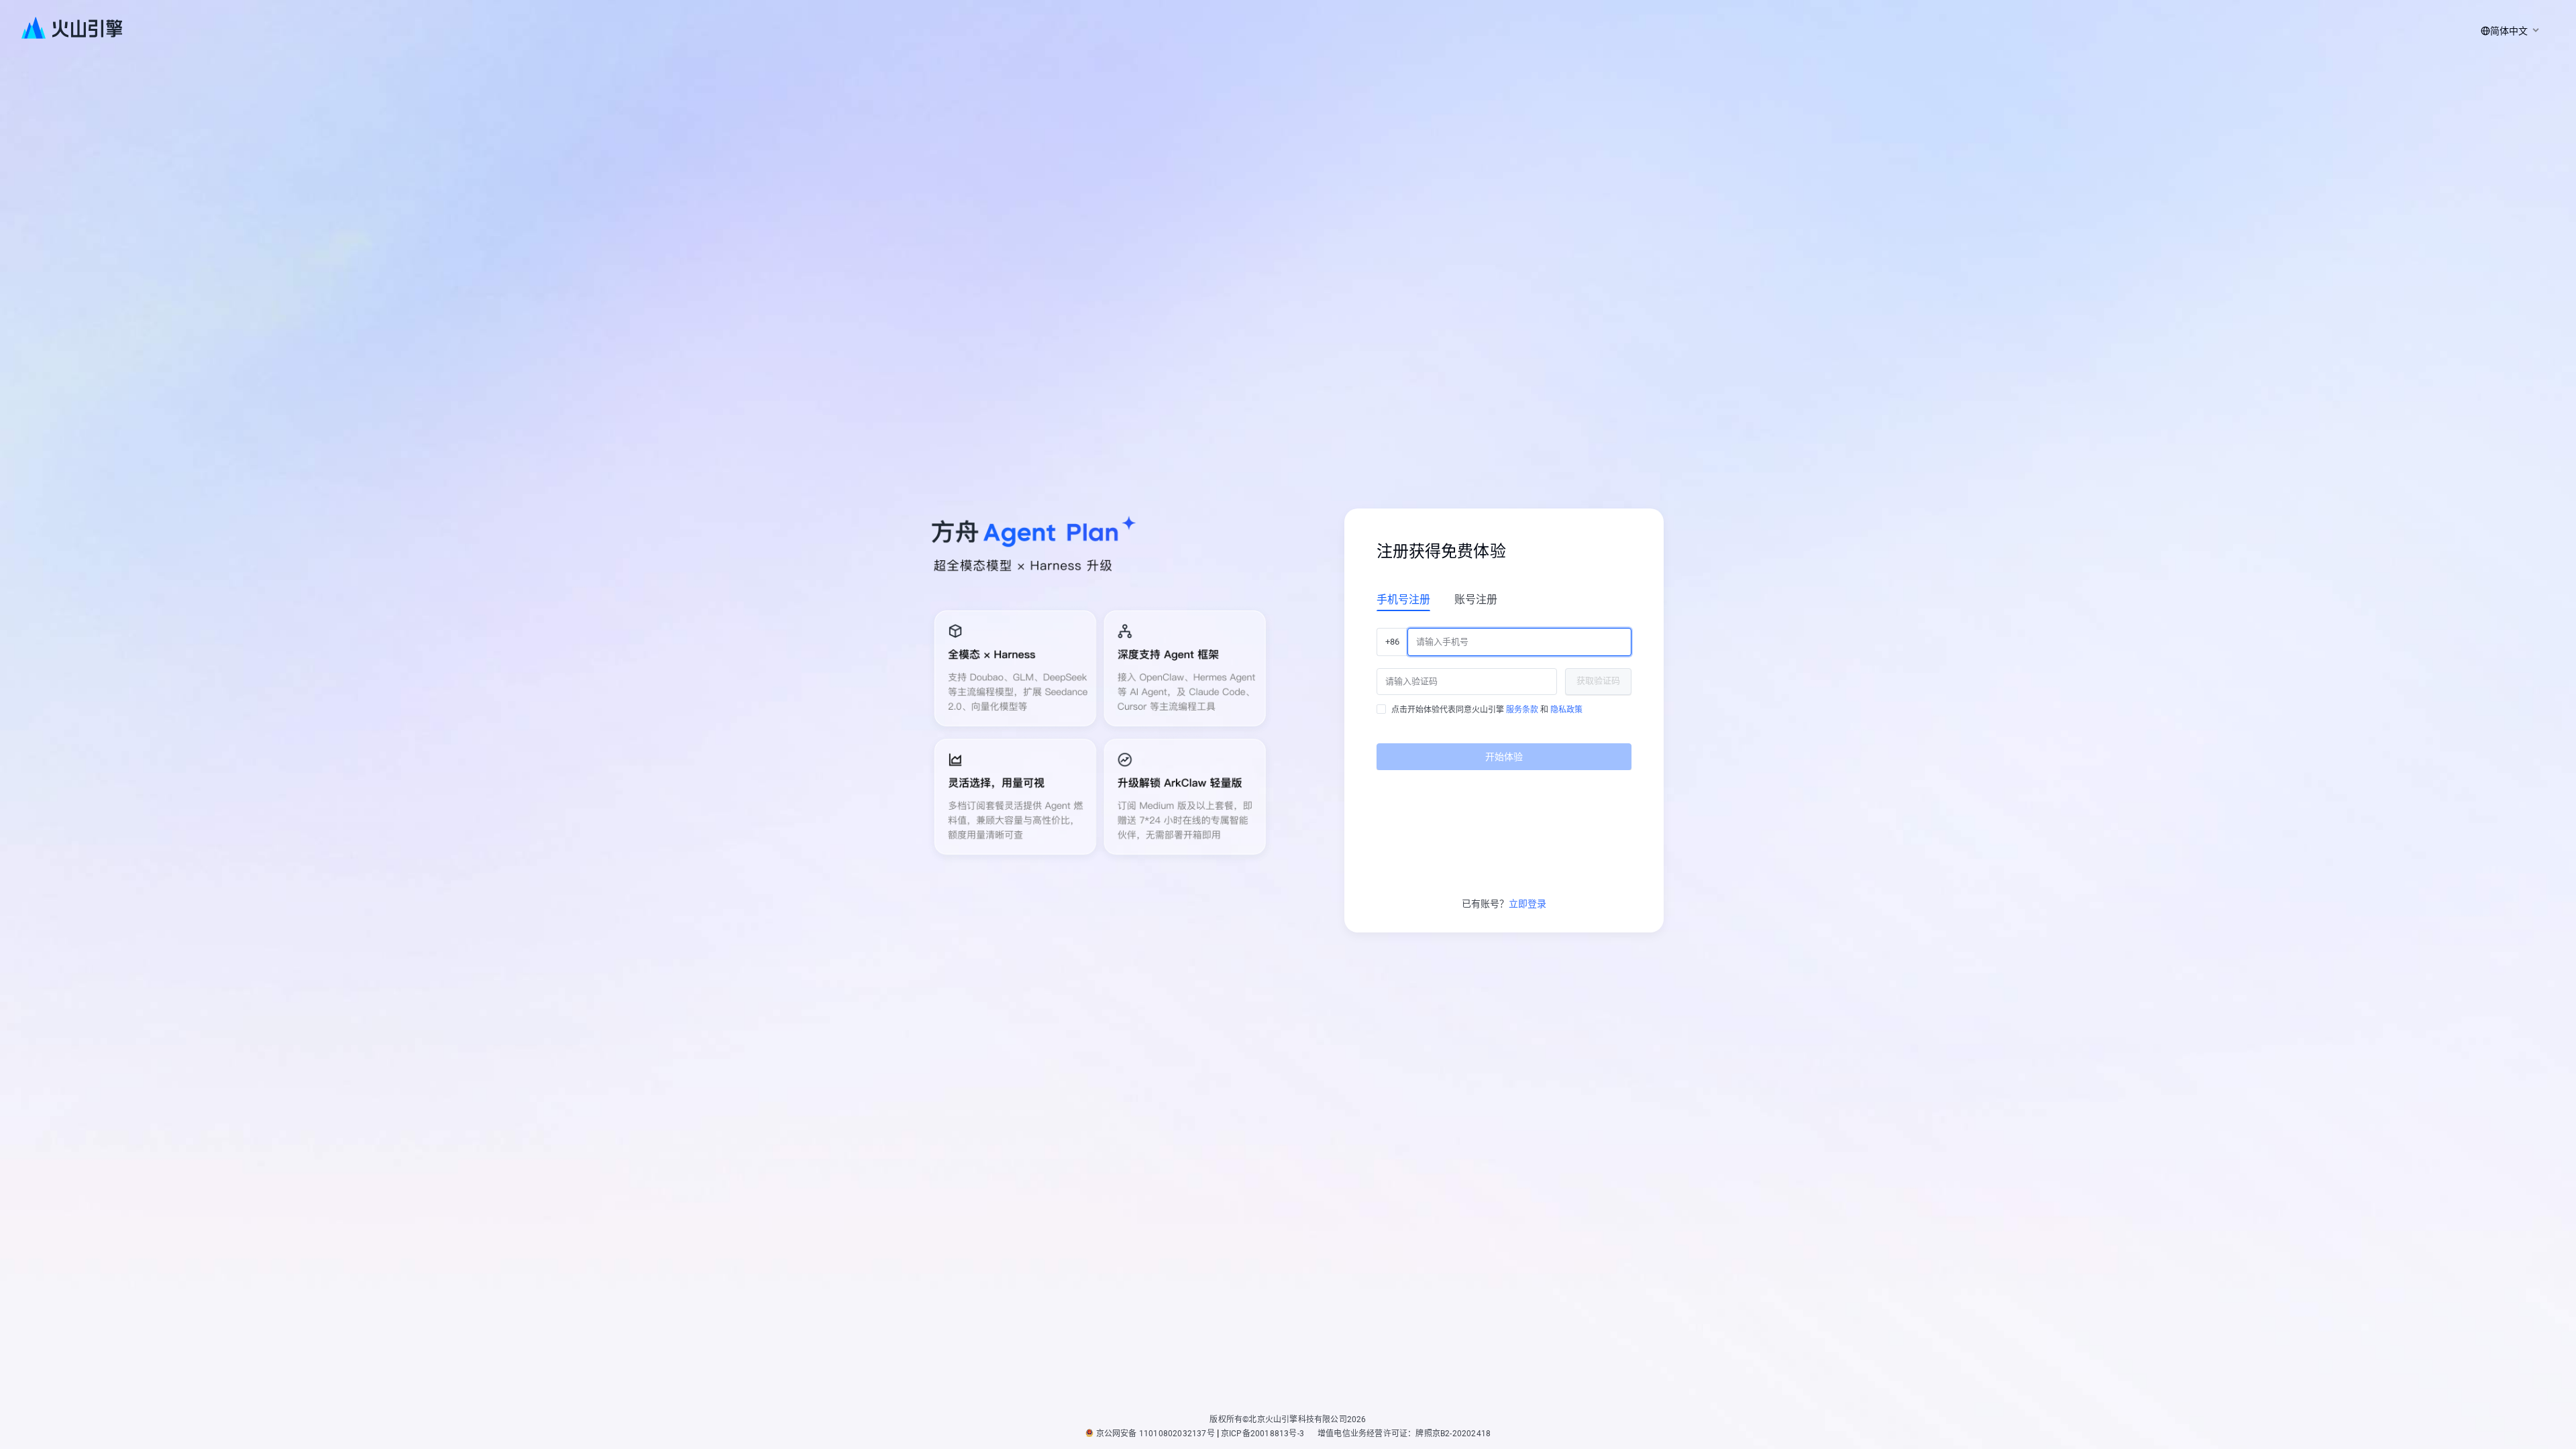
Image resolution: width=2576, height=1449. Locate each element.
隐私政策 (1566, 710)
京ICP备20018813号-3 (1263, 1434)
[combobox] (2508, 31)
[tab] (1403, 599)
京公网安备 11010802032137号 (1156, 1434)
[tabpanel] (1504, 694)
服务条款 (1522, 710)
